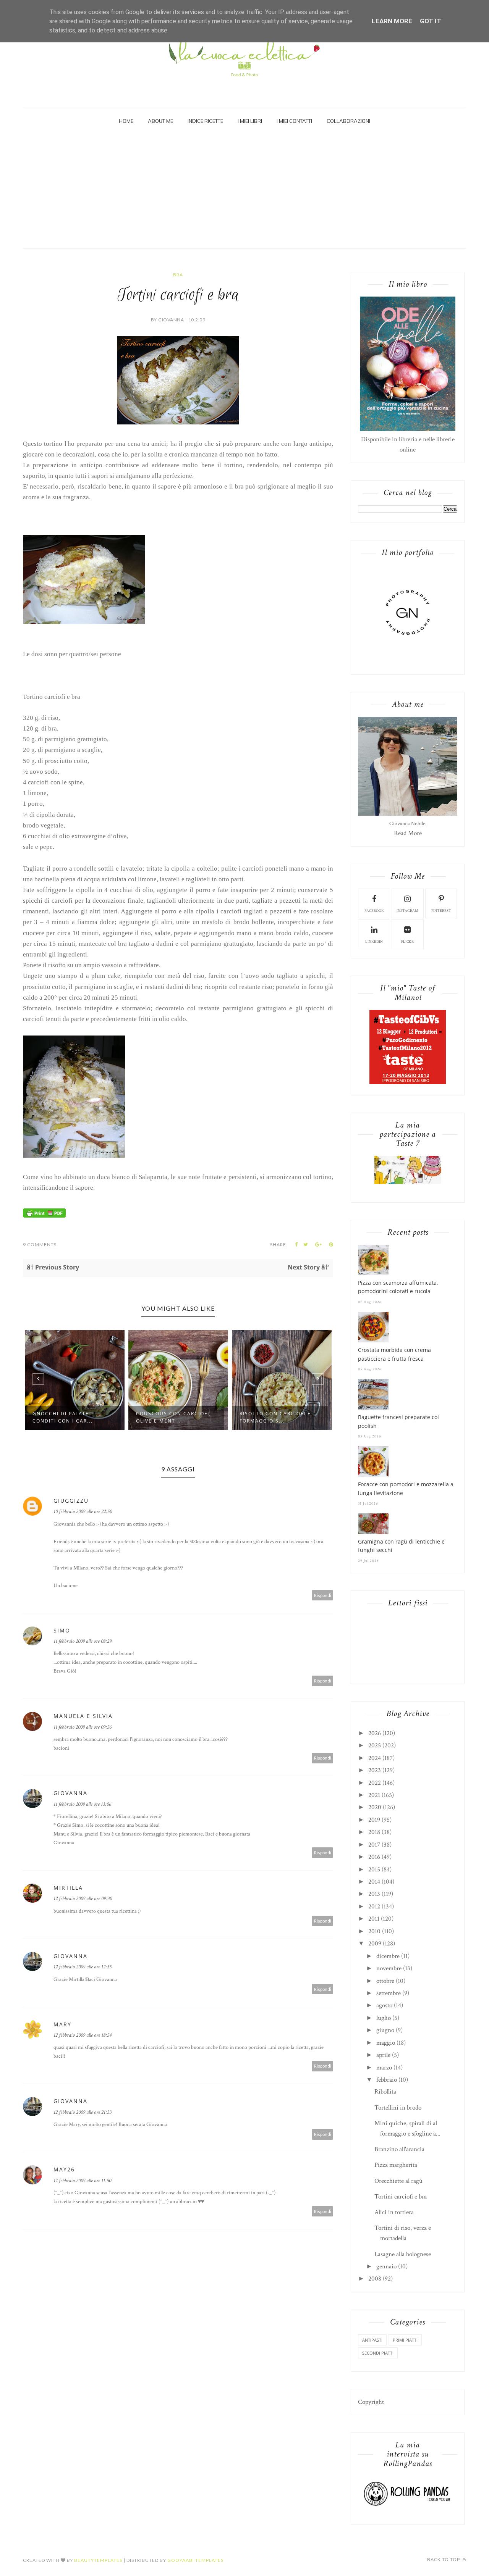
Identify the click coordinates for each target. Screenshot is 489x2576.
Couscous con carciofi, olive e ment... (75, 1417)
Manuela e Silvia (83, 1716)
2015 (374, 1869)
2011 (374, 1919)
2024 (375, 1758)
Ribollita (385, 2092)
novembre (389, 1968)
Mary (62, 2024)
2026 (375, 1733)
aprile (383, 2055)
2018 (374, 1832)
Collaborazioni (348, 121)
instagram (407, 911)
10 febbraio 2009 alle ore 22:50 (83, 1511)
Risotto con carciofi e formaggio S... (176, 1417)
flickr (407, 942)
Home (126, 121)
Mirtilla (68, 1888)
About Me (160, 121)
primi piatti (405, 2340)
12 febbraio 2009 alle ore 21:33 (83, 2112)
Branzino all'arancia (399, 2149)
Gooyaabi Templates (195, 2560)
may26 (64, 2169)
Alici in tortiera (394, 2212)
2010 (374, 1931)
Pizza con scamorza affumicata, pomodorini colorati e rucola (398, 1287)
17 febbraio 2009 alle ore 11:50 (82, 2181)
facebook (374, 911)
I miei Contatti (294, 121)
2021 (374, 1795)
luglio (384, 2018)
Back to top (444, 2559)
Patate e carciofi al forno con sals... (275, 1417)
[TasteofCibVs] (408, 1082)
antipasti (372, 2340)
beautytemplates (98, 2560)
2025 (375, 1745)
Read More (408, 833)
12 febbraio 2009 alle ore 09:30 (83, 1899)
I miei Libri (250, 121)
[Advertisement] (244, 191)
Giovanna (70, 1793)
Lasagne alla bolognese (403, 2254)
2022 (375, 1783)
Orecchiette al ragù (398, 2181)
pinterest (441, 911)
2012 (374, 1907)
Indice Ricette (205, 121)
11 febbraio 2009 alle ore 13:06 (82, 1804)
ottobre (385, 1981)
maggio (386, 2043)
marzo (384, 2068)
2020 (375, 1807)
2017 (374, 1845)
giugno (385, 2030)
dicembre (388, 1956)
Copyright (371, 2402)
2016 (374, 1857)
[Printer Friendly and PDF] (44, 1216)
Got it (431, 21)
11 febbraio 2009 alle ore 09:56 (83, 1727)
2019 (374, 1820)
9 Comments (40, 1244)
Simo (62, 1630)
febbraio (387, 2080)
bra (178, 275)
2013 (374, 1894)
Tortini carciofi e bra (401, 2197)
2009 (375, 1944)
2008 (375, 2279)
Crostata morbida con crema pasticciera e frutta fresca (394, 1354)
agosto (384, 2005)
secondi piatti (378, 2353)
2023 (375, 1770)
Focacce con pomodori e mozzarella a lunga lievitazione (406, 1488)
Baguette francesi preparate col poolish (398, 1421)
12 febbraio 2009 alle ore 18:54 (83, 2035)
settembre (389, 1993)
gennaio (386, 2266)
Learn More (392, 21)
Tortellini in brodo (398, 2108)
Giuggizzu (71, 1501)
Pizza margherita (396, 2165)
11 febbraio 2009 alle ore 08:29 (83, 1641)
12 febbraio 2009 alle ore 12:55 (83, 1967)
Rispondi (323, 1595)
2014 (374, 1882)
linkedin (374, 942)
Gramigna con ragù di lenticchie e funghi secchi (401, 1546)
